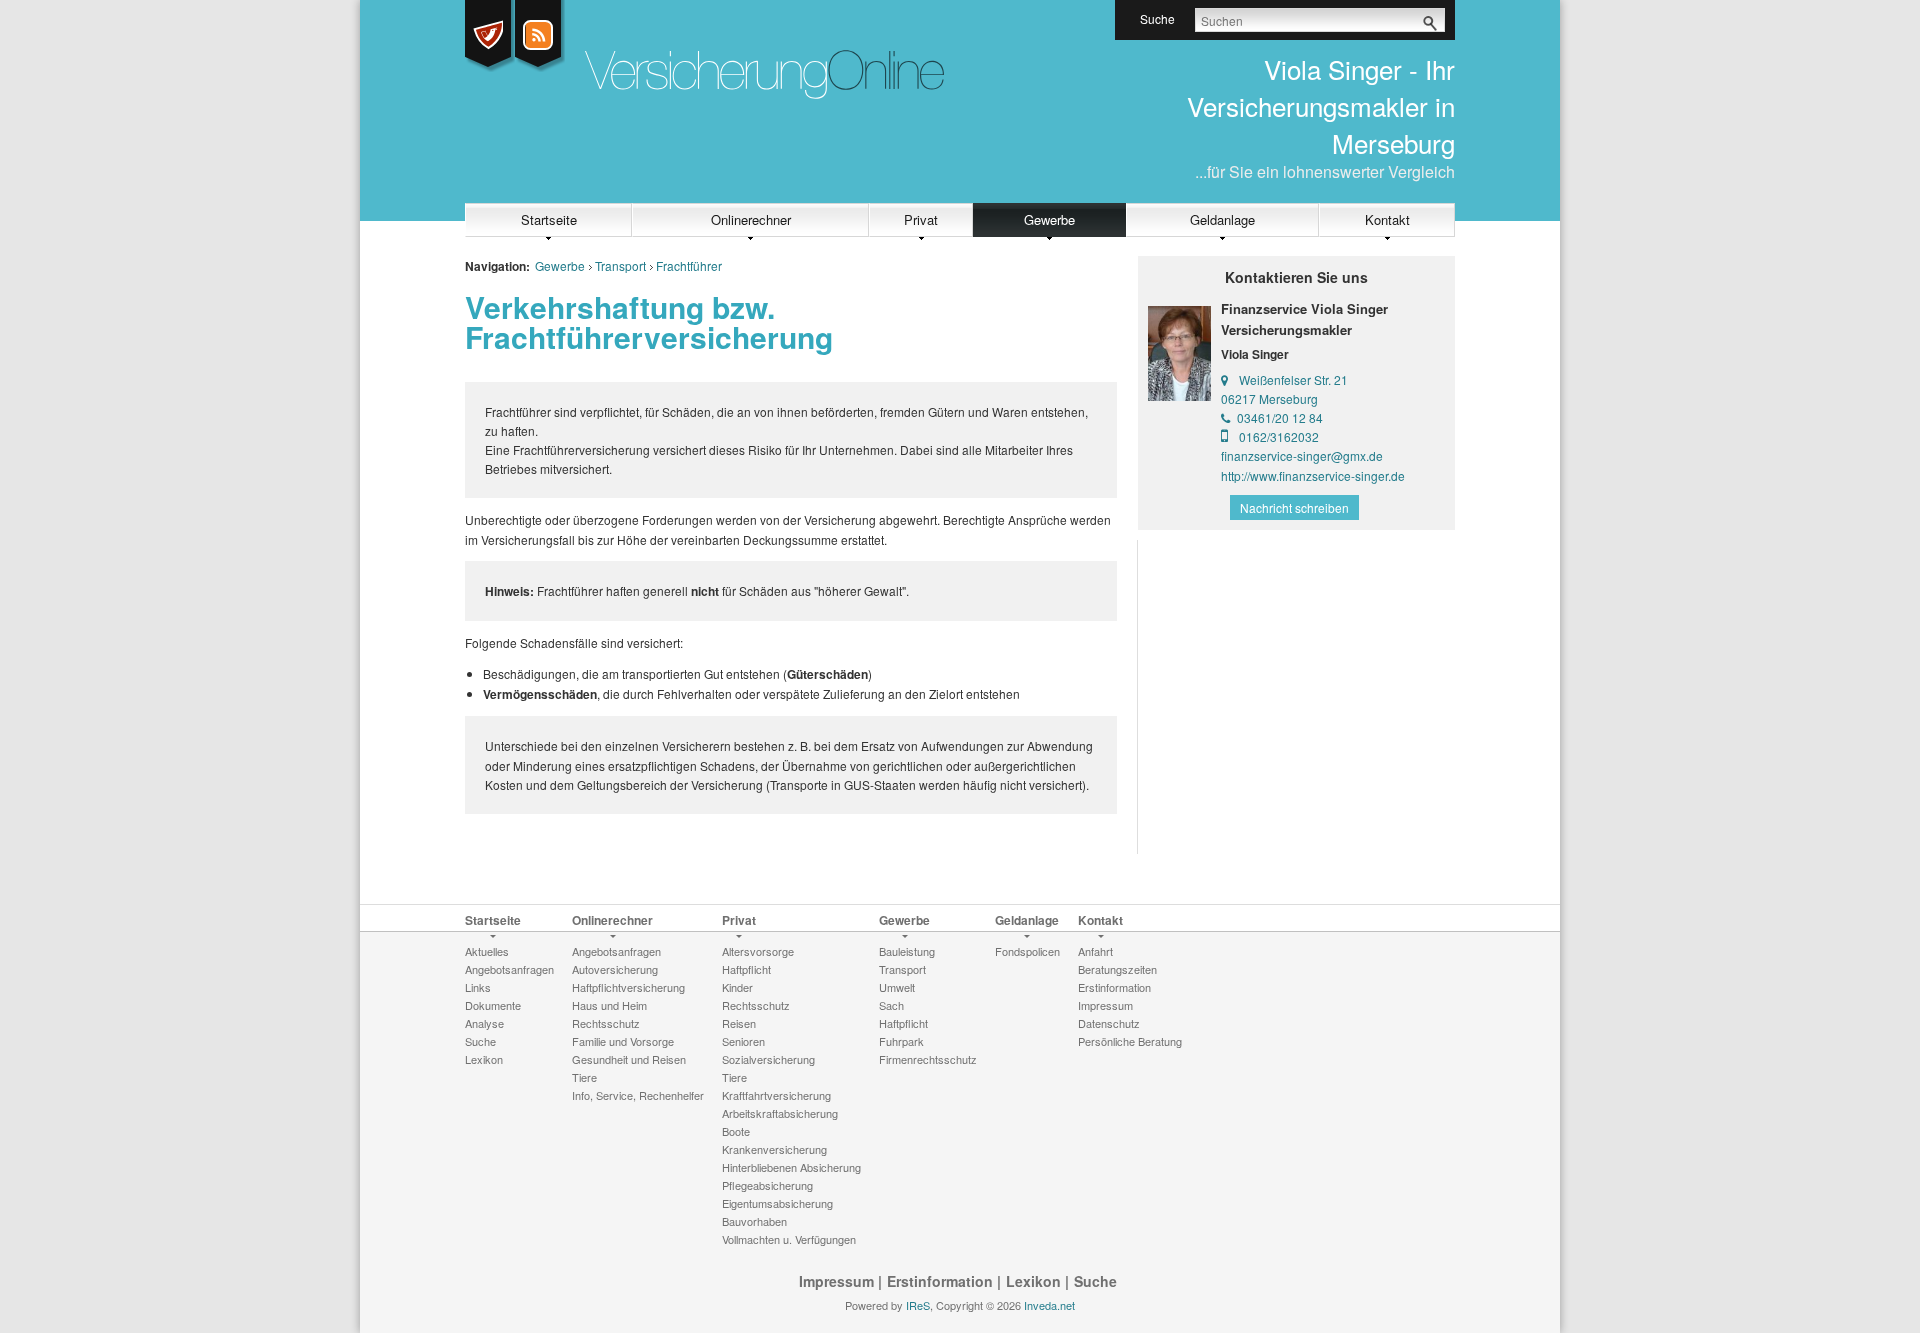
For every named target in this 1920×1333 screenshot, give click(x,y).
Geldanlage (1222, 219)
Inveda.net (1049, 1305)
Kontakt (1387, 219)
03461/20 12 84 (1280, 417)
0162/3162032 (1279, 436)
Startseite (549, 219)
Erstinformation (940, 1281)
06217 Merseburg (1269, 398)
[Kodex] (488, 35)
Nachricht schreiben (1294, 507)
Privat (921, 219)
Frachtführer (689, 265)
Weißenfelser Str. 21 (1293, 379)
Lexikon (1033, 1281)
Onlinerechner (751, 219)
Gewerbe (1049, 219)
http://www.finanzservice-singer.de (1313, 475)
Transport (620, 265)
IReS (918, 1305)
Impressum (836, 1281)
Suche (1095, 1281)
